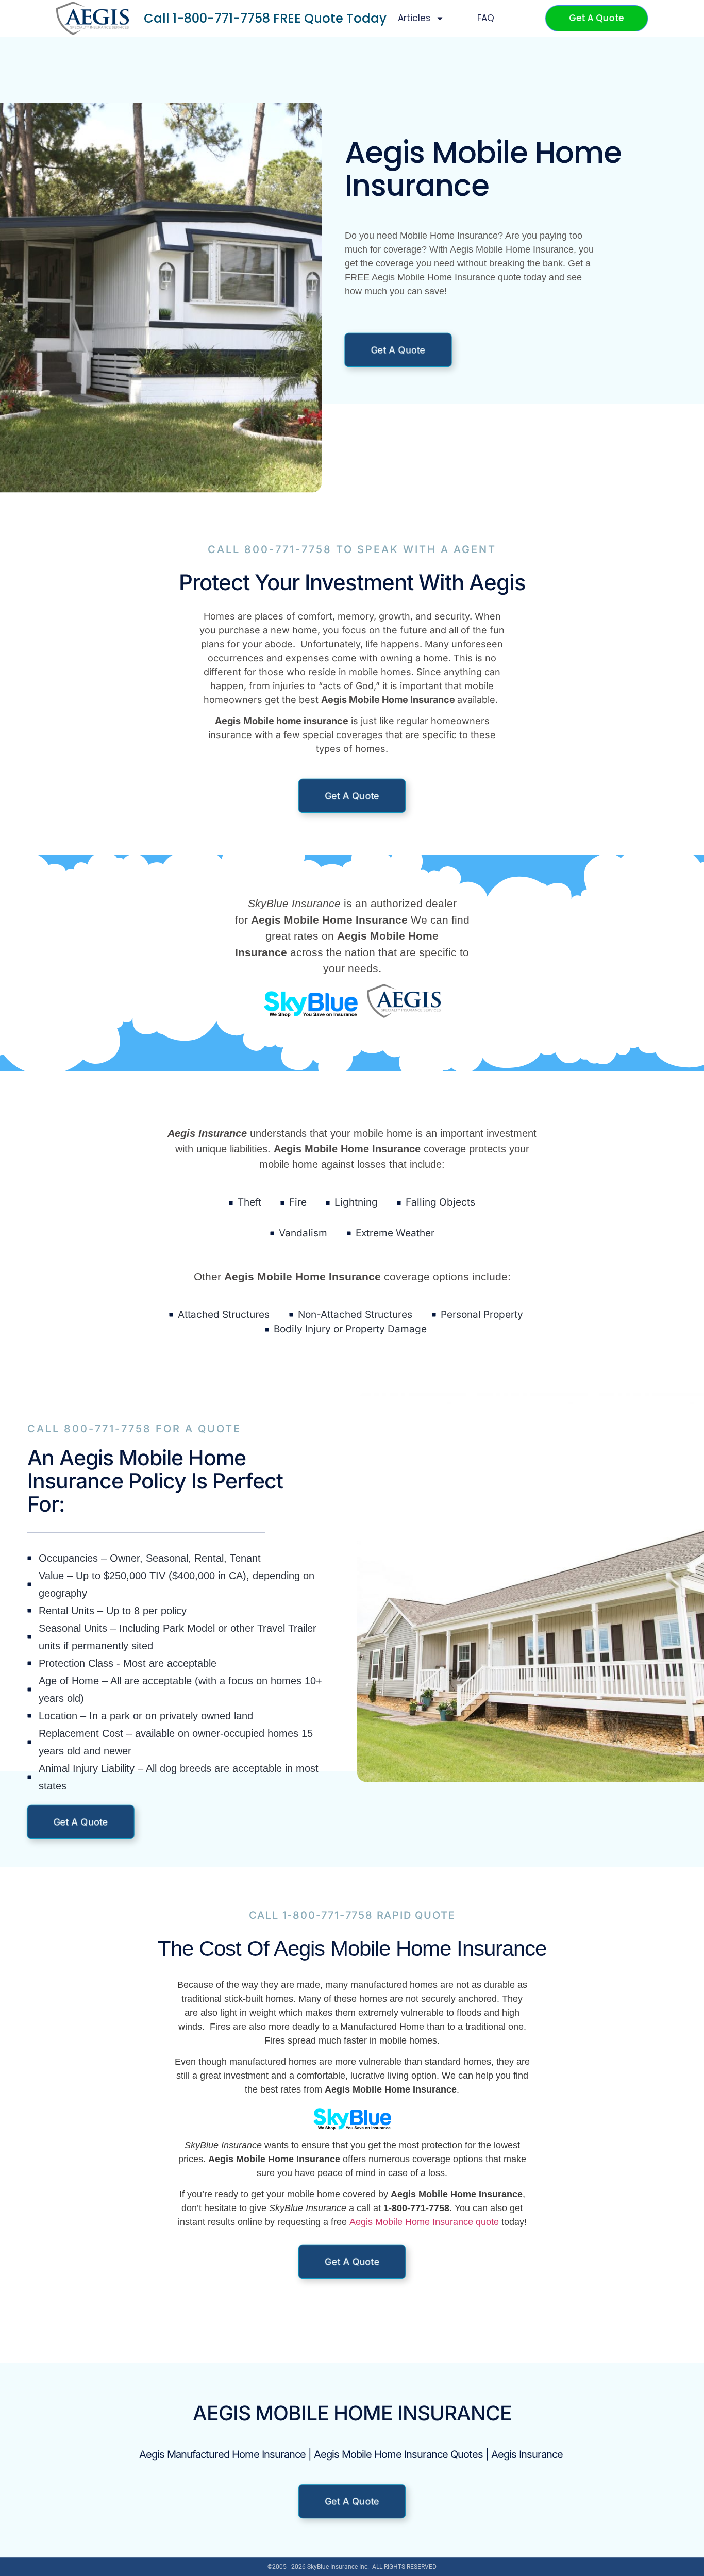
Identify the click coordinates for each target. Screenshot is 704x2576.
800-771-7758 (288, 549)
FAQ (486, 18)
